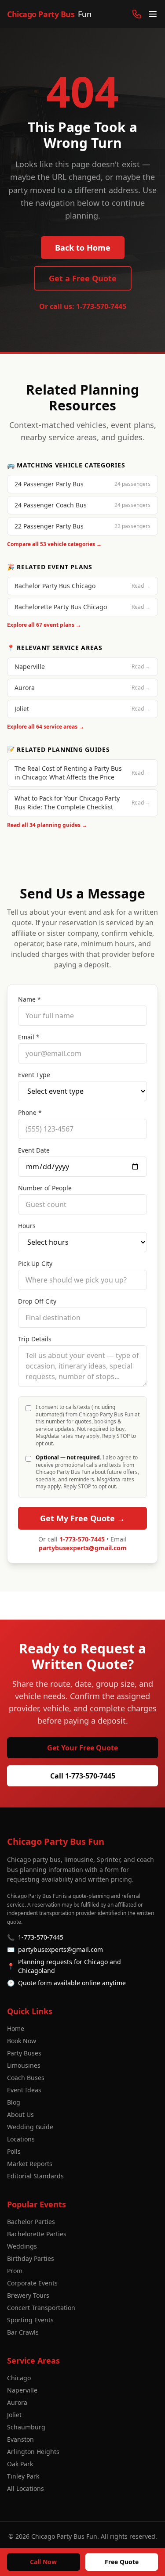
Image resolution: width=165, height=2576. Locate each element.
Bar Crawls (23, 2332)
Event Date (34, 1150)
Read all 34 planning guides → (47, 825)
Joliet (14, 2415)
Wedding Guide (30, 2127)
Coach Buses (26, 2078)
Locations (21, 2139)
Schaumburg (26, 2427)
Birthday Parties (31, 2258)
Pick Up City (35, 1263)
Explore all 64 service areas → (46, 727)
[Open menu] (153, 14)
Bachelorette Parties (37, 2234)
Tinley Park (23, 2476)
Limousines (24, 2065)
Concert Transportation (41, 2308)
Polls (14, 2151)
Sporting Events (30, 2320)
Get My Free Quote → (82, 1518)
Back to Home (83, 248)
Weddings (22, 2246)
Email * (29, 1037)
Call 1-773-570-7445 (83, 1776)
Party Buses (24, 2053)
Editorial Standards (35, 2176)
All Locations (26, 2488)
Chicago (19, 2378)
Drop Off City (37, 1301)
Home (16, 2028)
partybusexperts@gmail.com (83, 1548)
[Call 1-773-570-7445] (137, 14)
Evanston (20, 2439)
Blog (14, 2102)
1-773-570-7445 (82, 1539)
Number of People (45, 1188)
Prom (15, 2271)
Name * (29, 999)
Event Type (34, 1075)
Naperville (22, 2390)
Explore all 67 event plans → (44, 625)
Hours (27, 1226)
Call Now (43, 2562)
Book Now (22, 2041)
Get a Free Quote (83, 278)
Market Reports (30, 2164)
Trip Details (35, 1339)
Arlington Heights (33, 2452)
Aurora (17, 2402)
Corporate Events (32, 2283)
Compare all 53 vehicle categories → (54, 544)
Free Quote (122, 2562)
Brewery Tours (28, 2295)
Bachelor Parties (31, 2222)
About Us (20, 2114)
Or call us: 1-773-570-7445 (83, 306)
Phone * (30, 1112)
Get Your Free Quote (82, 1748)
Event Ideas (24, 2090)
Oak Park (20, 2464)
